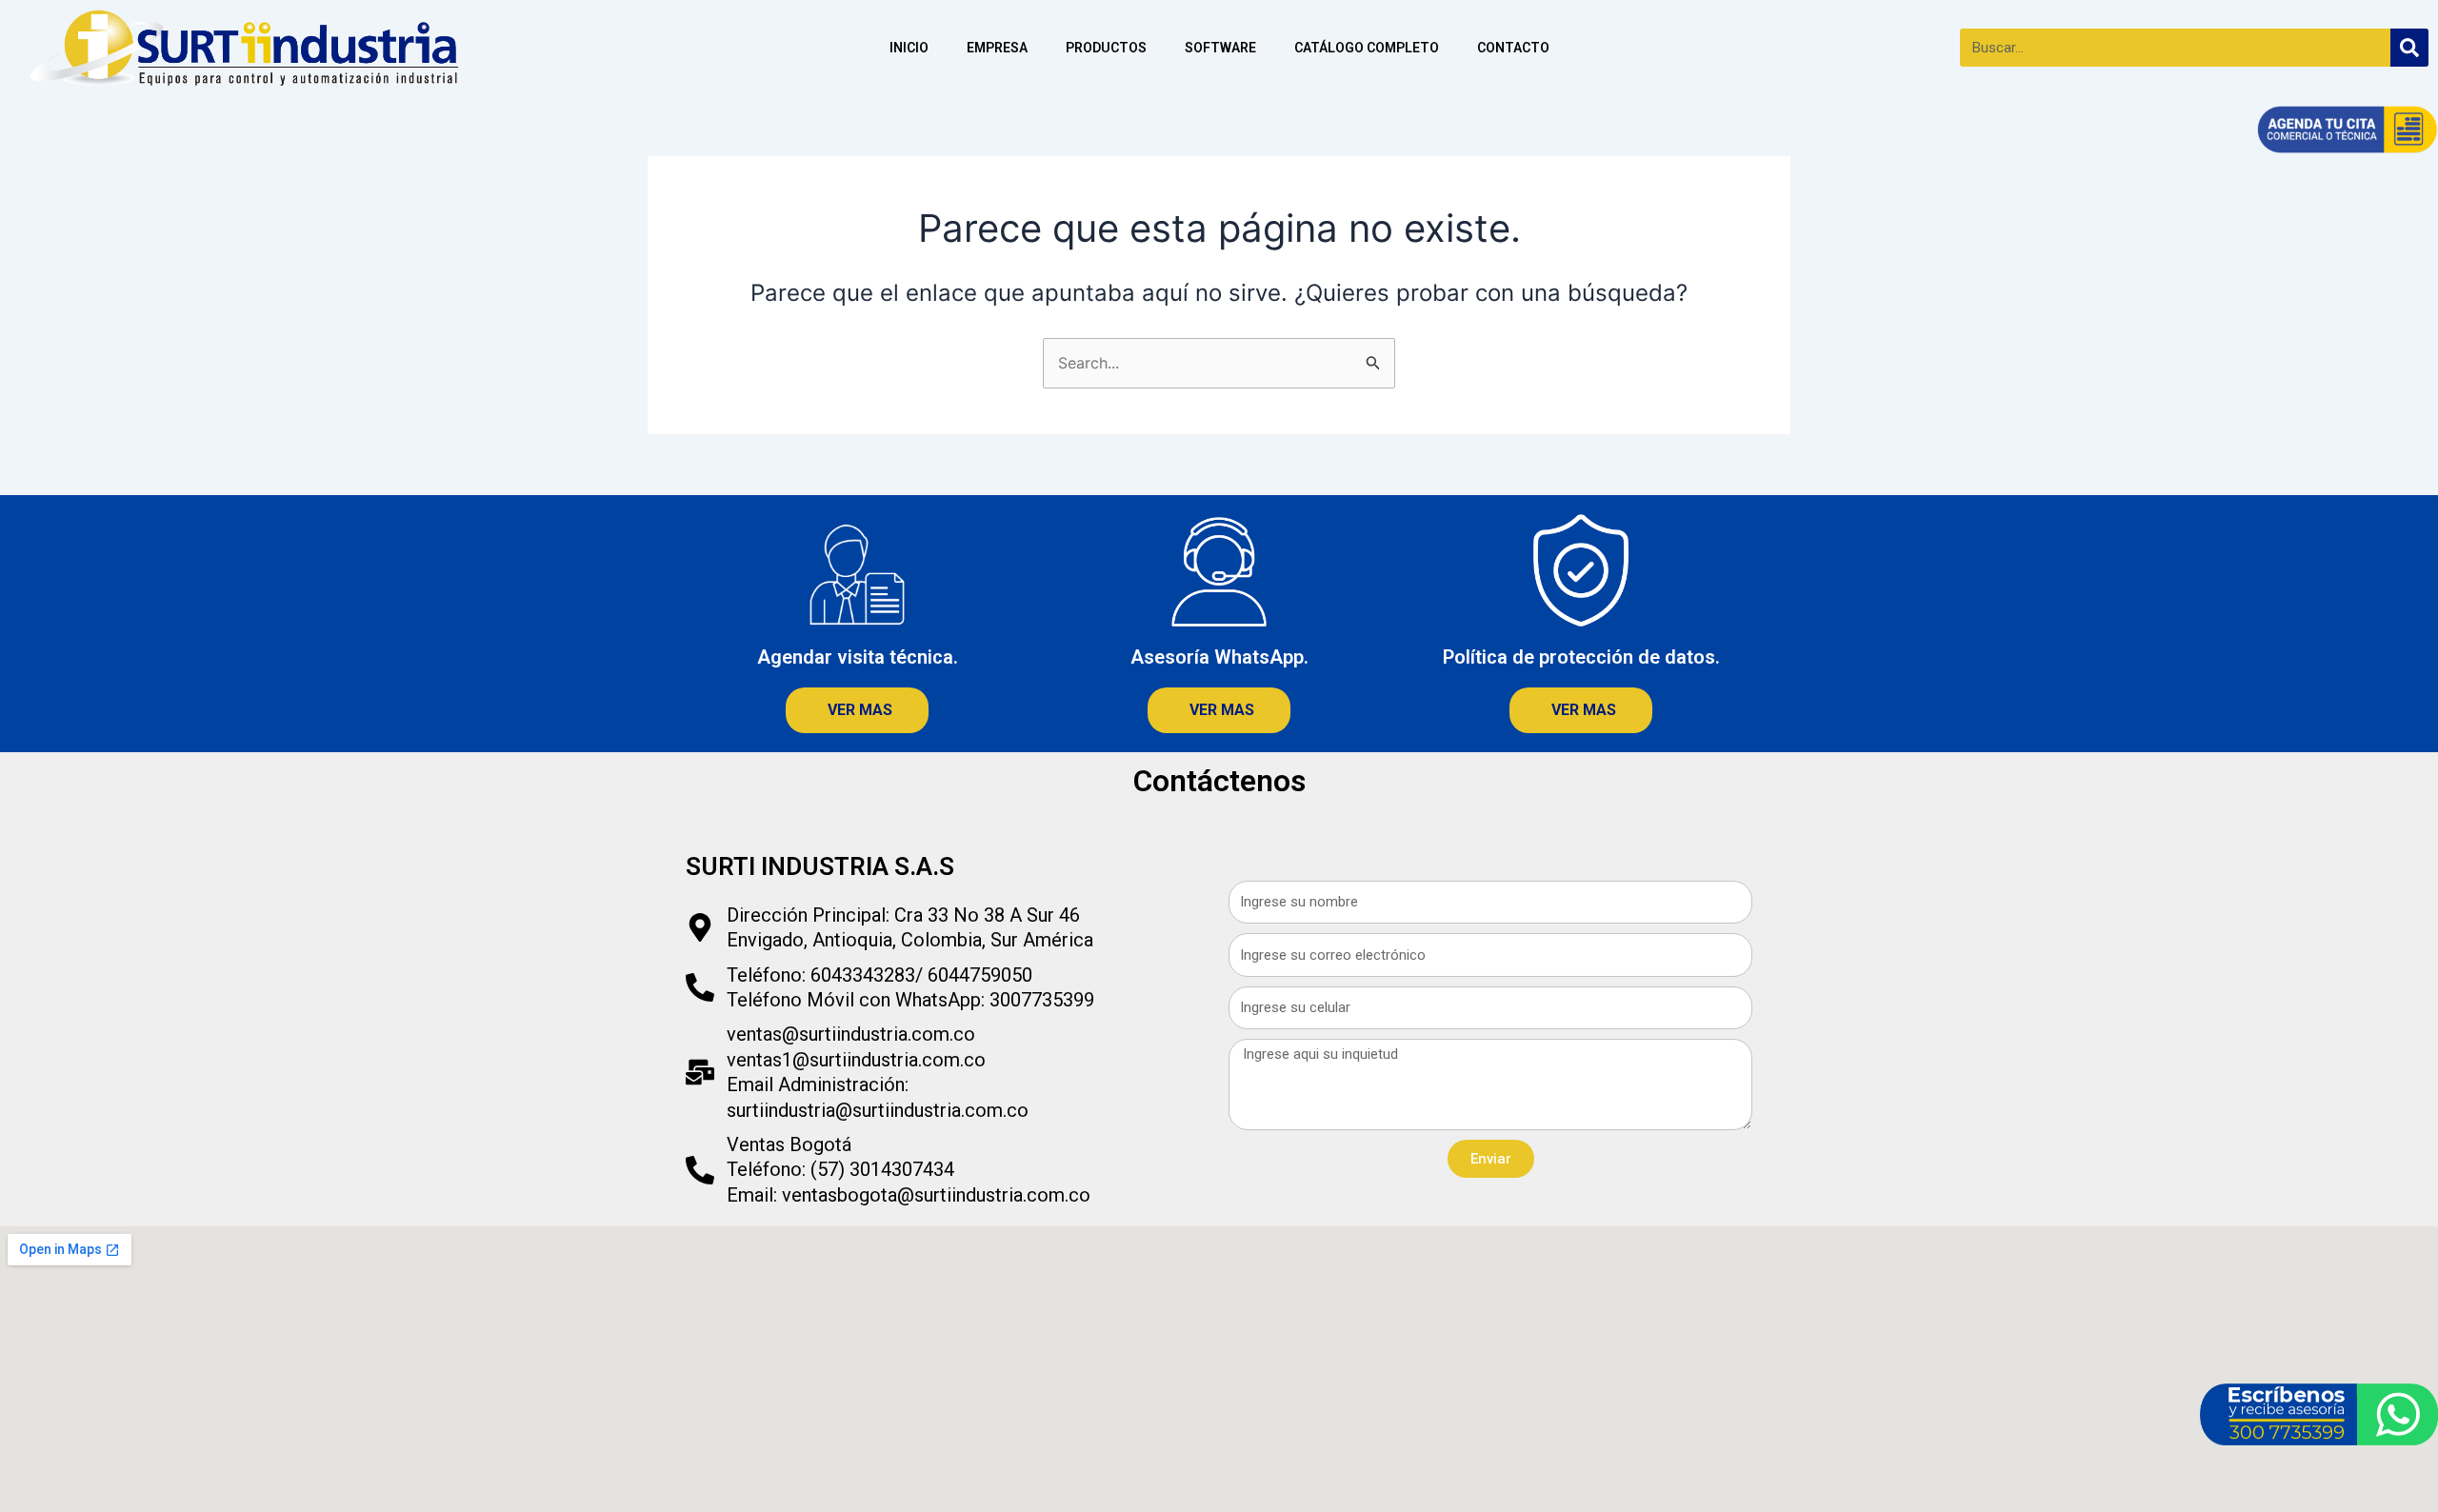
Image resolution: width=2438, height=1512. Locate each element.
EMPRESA (997, 48)
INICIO (909, 48)
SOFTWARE (1220, 48)
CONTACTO (1513, 48)
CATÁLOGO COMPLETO (1367, 48)
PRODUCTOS (1106, 48)
